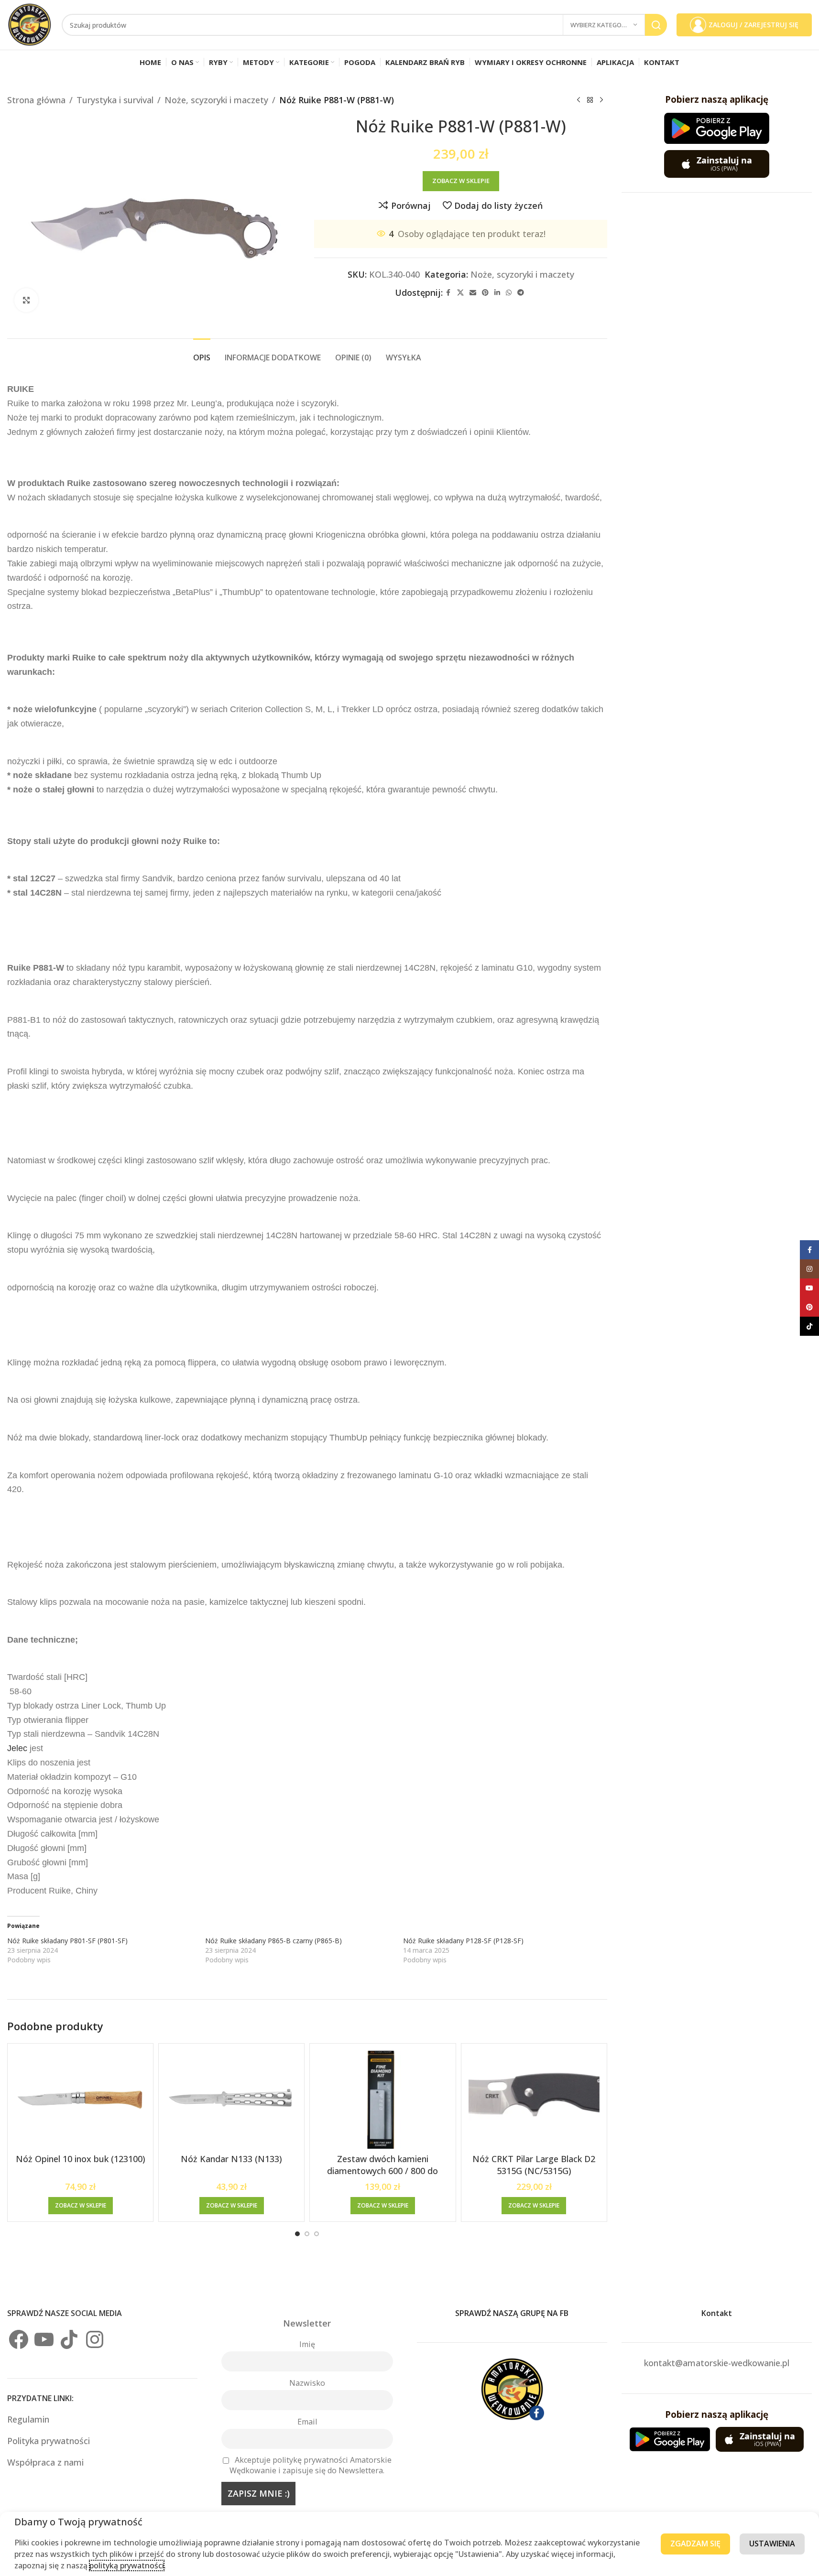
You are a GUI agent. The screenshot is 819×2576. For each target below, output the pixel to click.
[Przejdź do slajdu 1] (297, 2234)
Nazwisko (307, 2383)
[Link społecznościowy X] (460, 293)
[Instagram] (95, 2339)
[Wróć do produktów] (590, 100)
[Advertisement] (717, 350)
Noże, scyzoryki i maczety (216, 100)
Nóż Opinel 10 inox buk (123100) (81, 2159)
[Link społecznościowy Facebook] (448, 293)
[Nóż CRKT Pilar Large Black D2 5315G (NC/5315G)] (534, 2100)
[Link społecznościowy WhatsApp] (509, 293)
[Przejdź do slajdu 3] (317, 2234)
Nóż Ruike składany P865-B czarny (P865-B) (273, 1941)
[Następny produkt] (601, 100)
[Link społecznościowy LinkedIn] (497, 293)
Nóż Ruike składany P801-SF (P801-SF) (67, 1941)
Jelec (17, 1748)
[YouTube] (44, 2339)
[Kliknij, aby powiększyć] (26, 300)
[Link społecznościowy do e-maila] (473, 293)
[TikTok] (69, 2339)
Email (307, 2422)
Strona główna (36, 100)
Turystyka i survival (115, 100)
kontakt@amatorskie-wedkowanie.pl (717, 2363)
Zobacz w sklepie (461, 181)
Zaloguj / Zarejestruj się (753, 25)
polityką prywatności (127, 2565)
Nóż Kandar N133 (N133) (231, 2159)
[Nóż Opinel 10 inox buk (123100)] (80, 2100)
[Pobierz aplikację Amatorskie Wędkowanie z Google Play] (717, 128)
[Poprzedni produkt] (579, 100)
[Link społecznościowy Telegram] (521, 293)
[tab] (202, 353)
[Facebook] (19, 2339)
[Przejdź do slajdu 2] (307, 2234)
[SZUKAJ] (656, 25)
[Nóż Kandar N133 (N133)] (231, 2100)
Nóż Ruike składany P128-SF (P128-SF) (463, 1941)
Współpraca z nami (45, 2462)
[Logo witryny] (30, 24)
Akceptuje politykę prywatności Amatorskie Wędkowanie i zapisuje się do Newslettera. (311, 2465)
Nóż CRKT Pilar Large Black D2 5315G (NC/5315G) (534, 2165)
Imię (307, 2344)
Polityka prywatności (49, 2441)
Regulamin (29, 2419)
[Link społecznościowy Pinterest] (485, 293)
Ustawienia (772, 2544)
